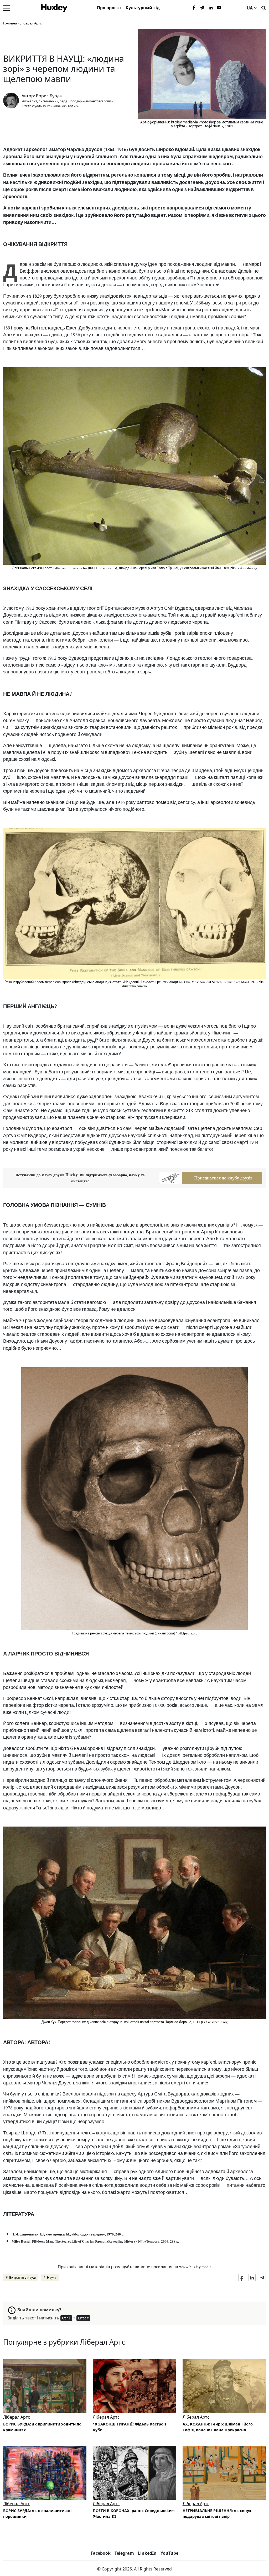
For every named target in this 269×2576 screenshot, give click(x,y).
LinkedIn (147, 2553)
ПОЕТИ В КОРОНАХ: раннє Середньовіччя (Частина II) (134, 2514)
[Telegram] (202, 8)
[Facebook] (194, 8)
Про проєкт (109, 8)
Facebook (101, 2553)
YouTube (169, 2553)
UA (250, 8)
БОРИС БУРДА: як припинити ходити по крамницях (42, 2427)
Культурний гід (143, 8)
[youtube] (219, 8)
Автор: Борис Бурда (42, 96)
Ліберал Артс (31, 23)
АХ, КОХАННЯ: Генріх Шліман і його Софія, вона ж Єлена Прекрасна (218, 2427)
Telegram (124, 2553)
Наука (52, 2277)
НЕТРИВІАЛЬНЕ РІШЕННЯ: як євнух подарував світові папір (217, 2514)
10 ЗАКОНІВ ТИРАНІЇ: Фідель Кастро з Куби (130, 2427)
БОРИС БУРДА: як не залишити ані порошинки (37, 2514)
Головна (10, 23)
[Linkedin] (211, 8)
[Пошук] (263, 7)
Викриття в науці (22, 2277)
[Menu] (7, 8)
